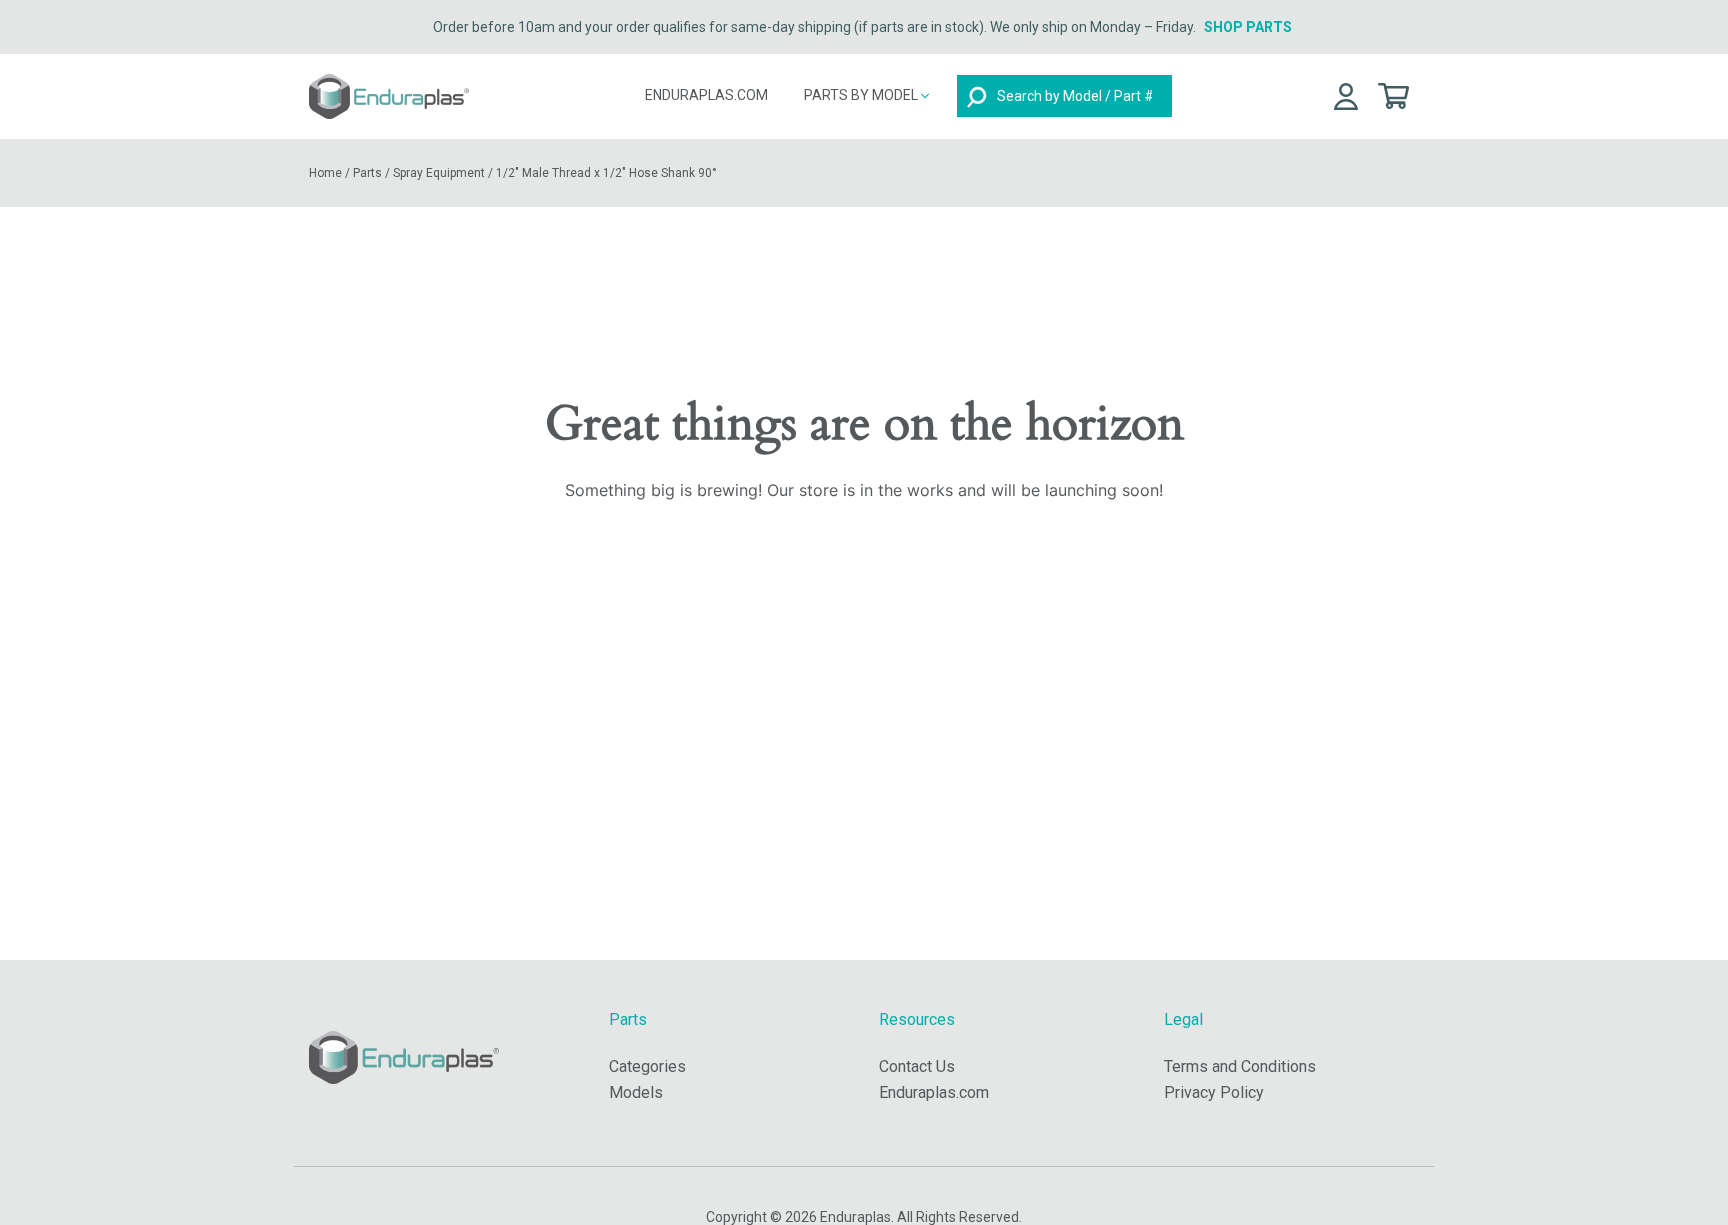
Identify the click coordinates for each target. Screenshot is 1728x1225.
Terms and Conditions (1240, 1066)
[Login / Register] (1346, 95)
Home (325, 173)
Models (636, 1092)
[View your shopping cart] (1393, 94)
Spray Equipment (439, 173)
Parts (367, 173)
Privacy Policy (1214, 1092)
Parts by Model (862, 95)
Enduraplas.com (706, 95)
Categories (647, 1066)
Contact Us (917, 1066)
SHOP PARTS (1248, 27)
